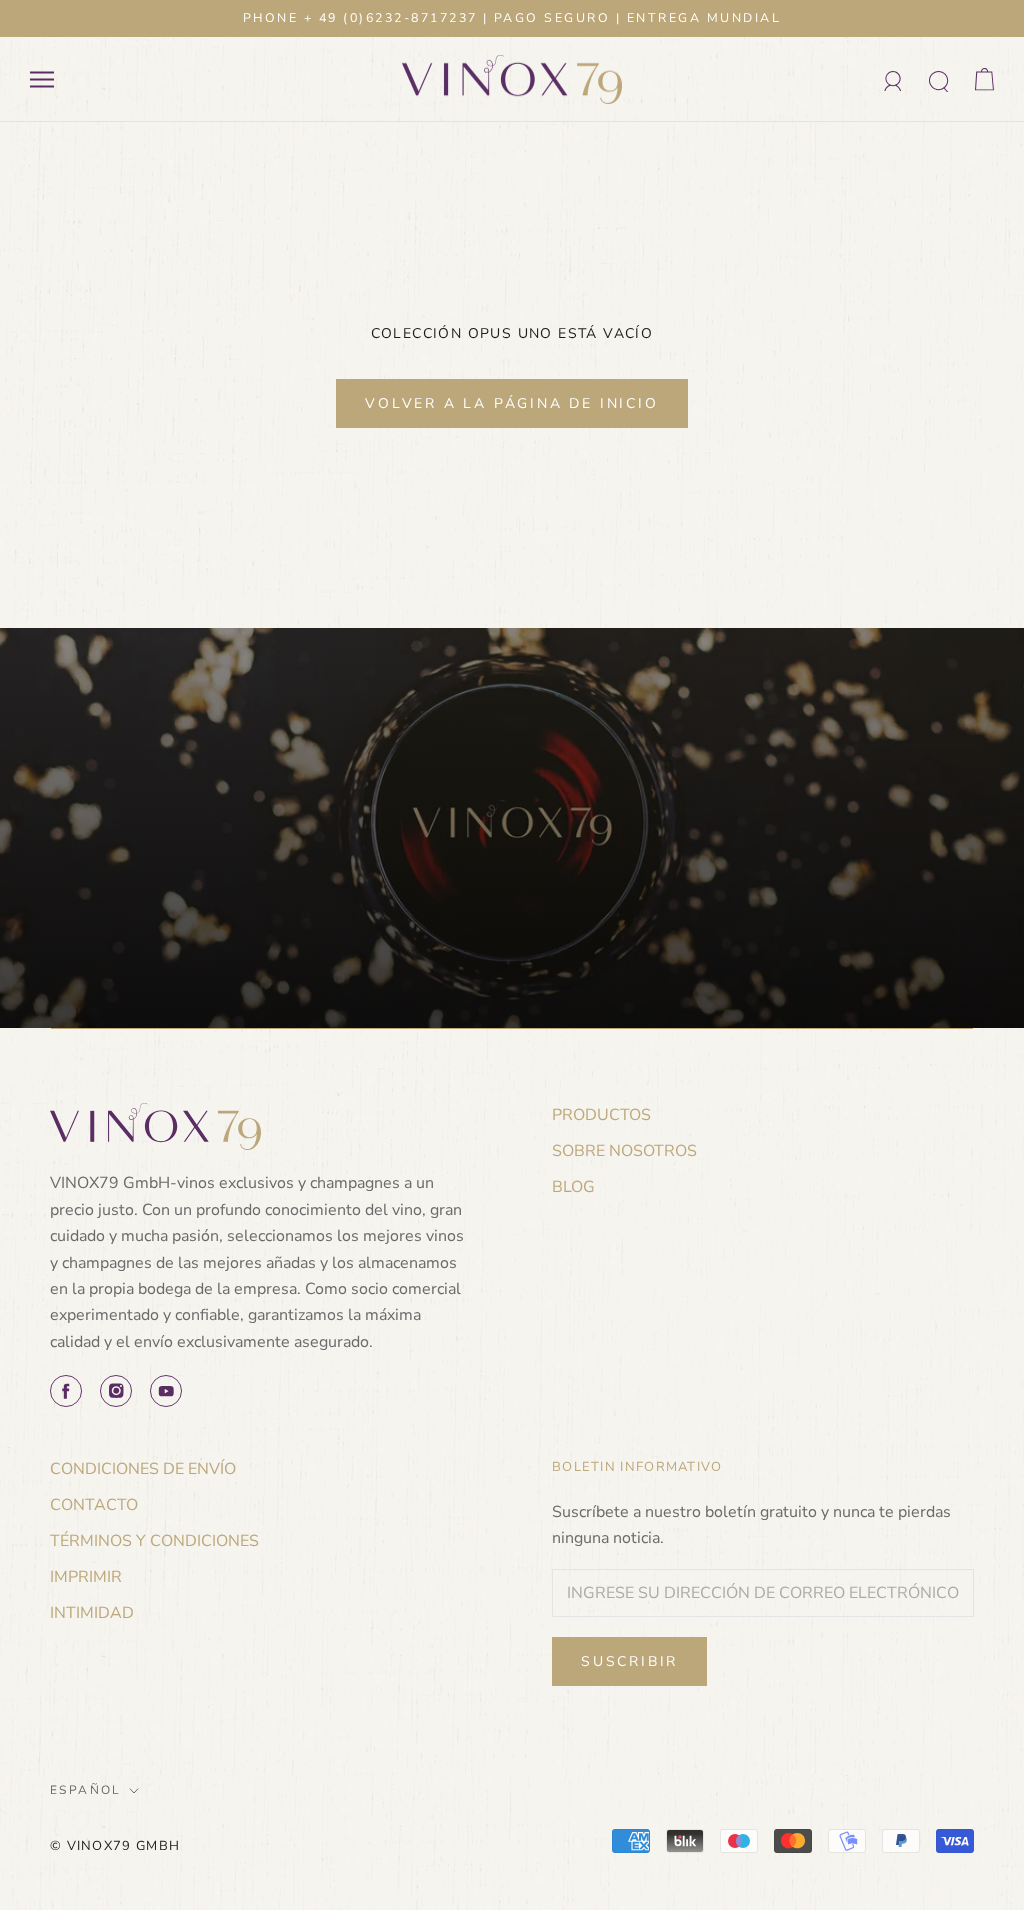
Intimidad (92, 1613)
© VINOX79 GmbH (115, 1846)
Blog (573, 1187)
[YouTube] (166, 1391)
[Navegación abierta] (42, 80)
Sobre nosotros (624, 1151)
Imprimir (86, 1577)
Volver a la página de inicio (511, 403)
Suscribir (629, 1661)
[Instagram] (116, 1391)
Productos (601, 1115)
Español (86, 1790)
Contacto (94, 1505)
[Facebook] (66, 1391)
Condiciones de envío (143, 1469)
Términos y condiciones (154, 1541)
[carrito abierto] (984, 79)
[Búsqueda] (939, 79)
